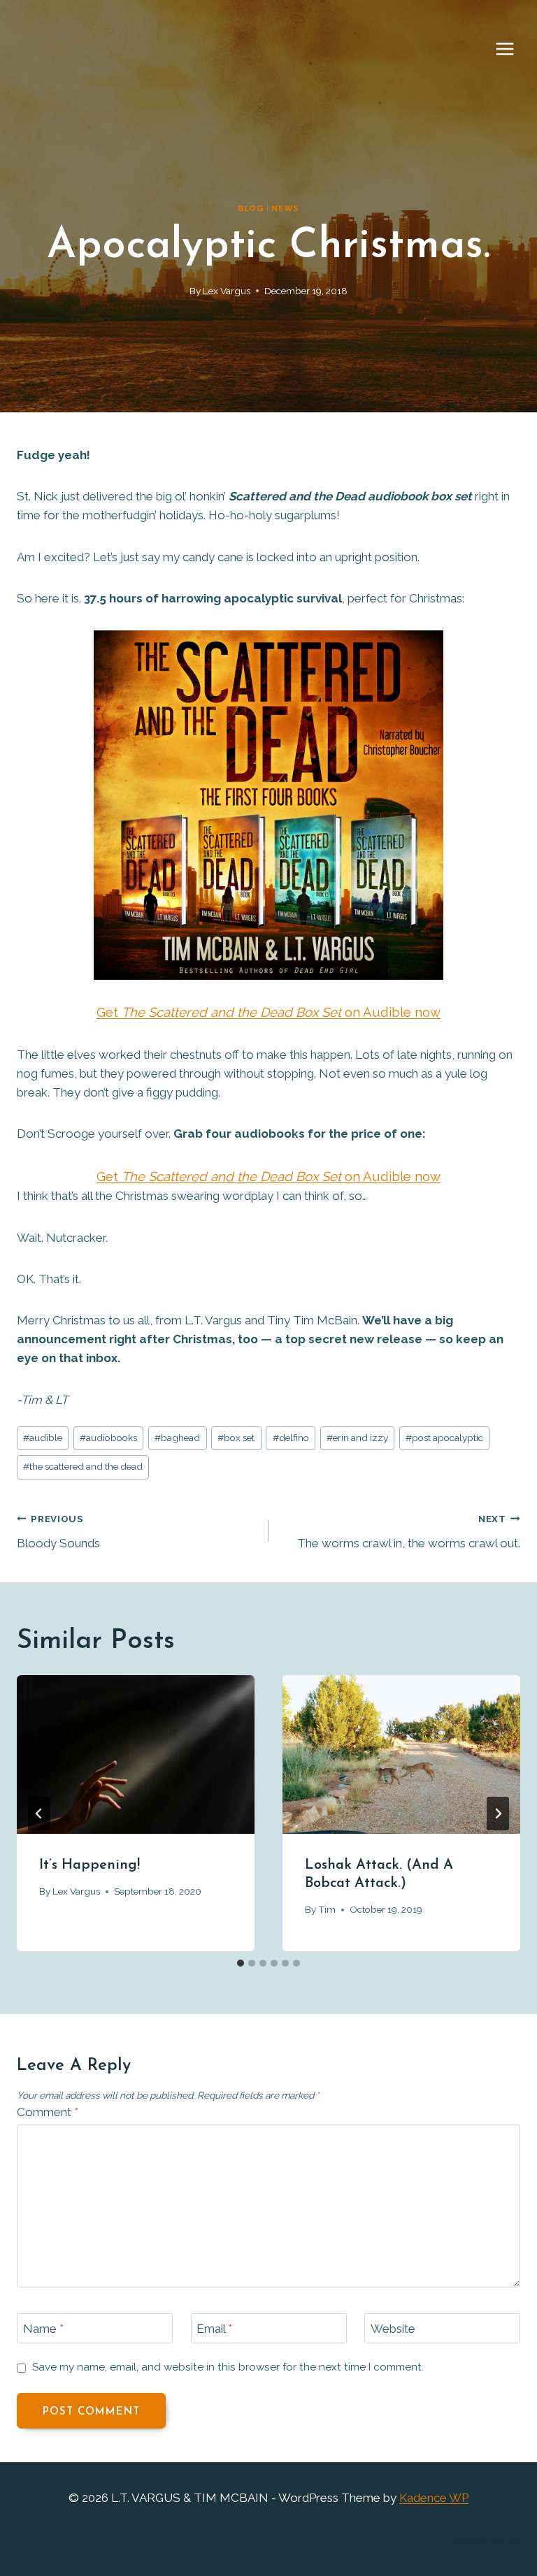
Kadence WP (434, 2498)
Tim (327, 1909)
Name (43, 2329)
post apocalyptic (444, 1438)
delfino (291, 1438)
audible (43, 1438)
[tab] (241, 1963)
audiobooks (108, 1438)
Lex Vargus (227, 291)
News (285, 208)
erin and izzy (357, 1438)
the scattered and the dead (83, 1466)
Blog (251, 208)
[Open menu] (512, 49)
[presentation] (136, 1754)
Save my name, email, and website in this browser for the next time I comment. (228, 2367)
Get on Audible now (268, 1012)
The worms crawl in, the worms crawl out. (409, 1532)
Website (393, 2329)
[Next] (498, 1814)
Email (214, 2329)
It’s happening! (89, 1865)
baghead (177, 1438)
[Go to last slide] (39, 1814)
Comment (48, 2112)
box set (236, 1438)
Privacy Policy (484, 2540)
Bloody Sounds (58, 1532)
